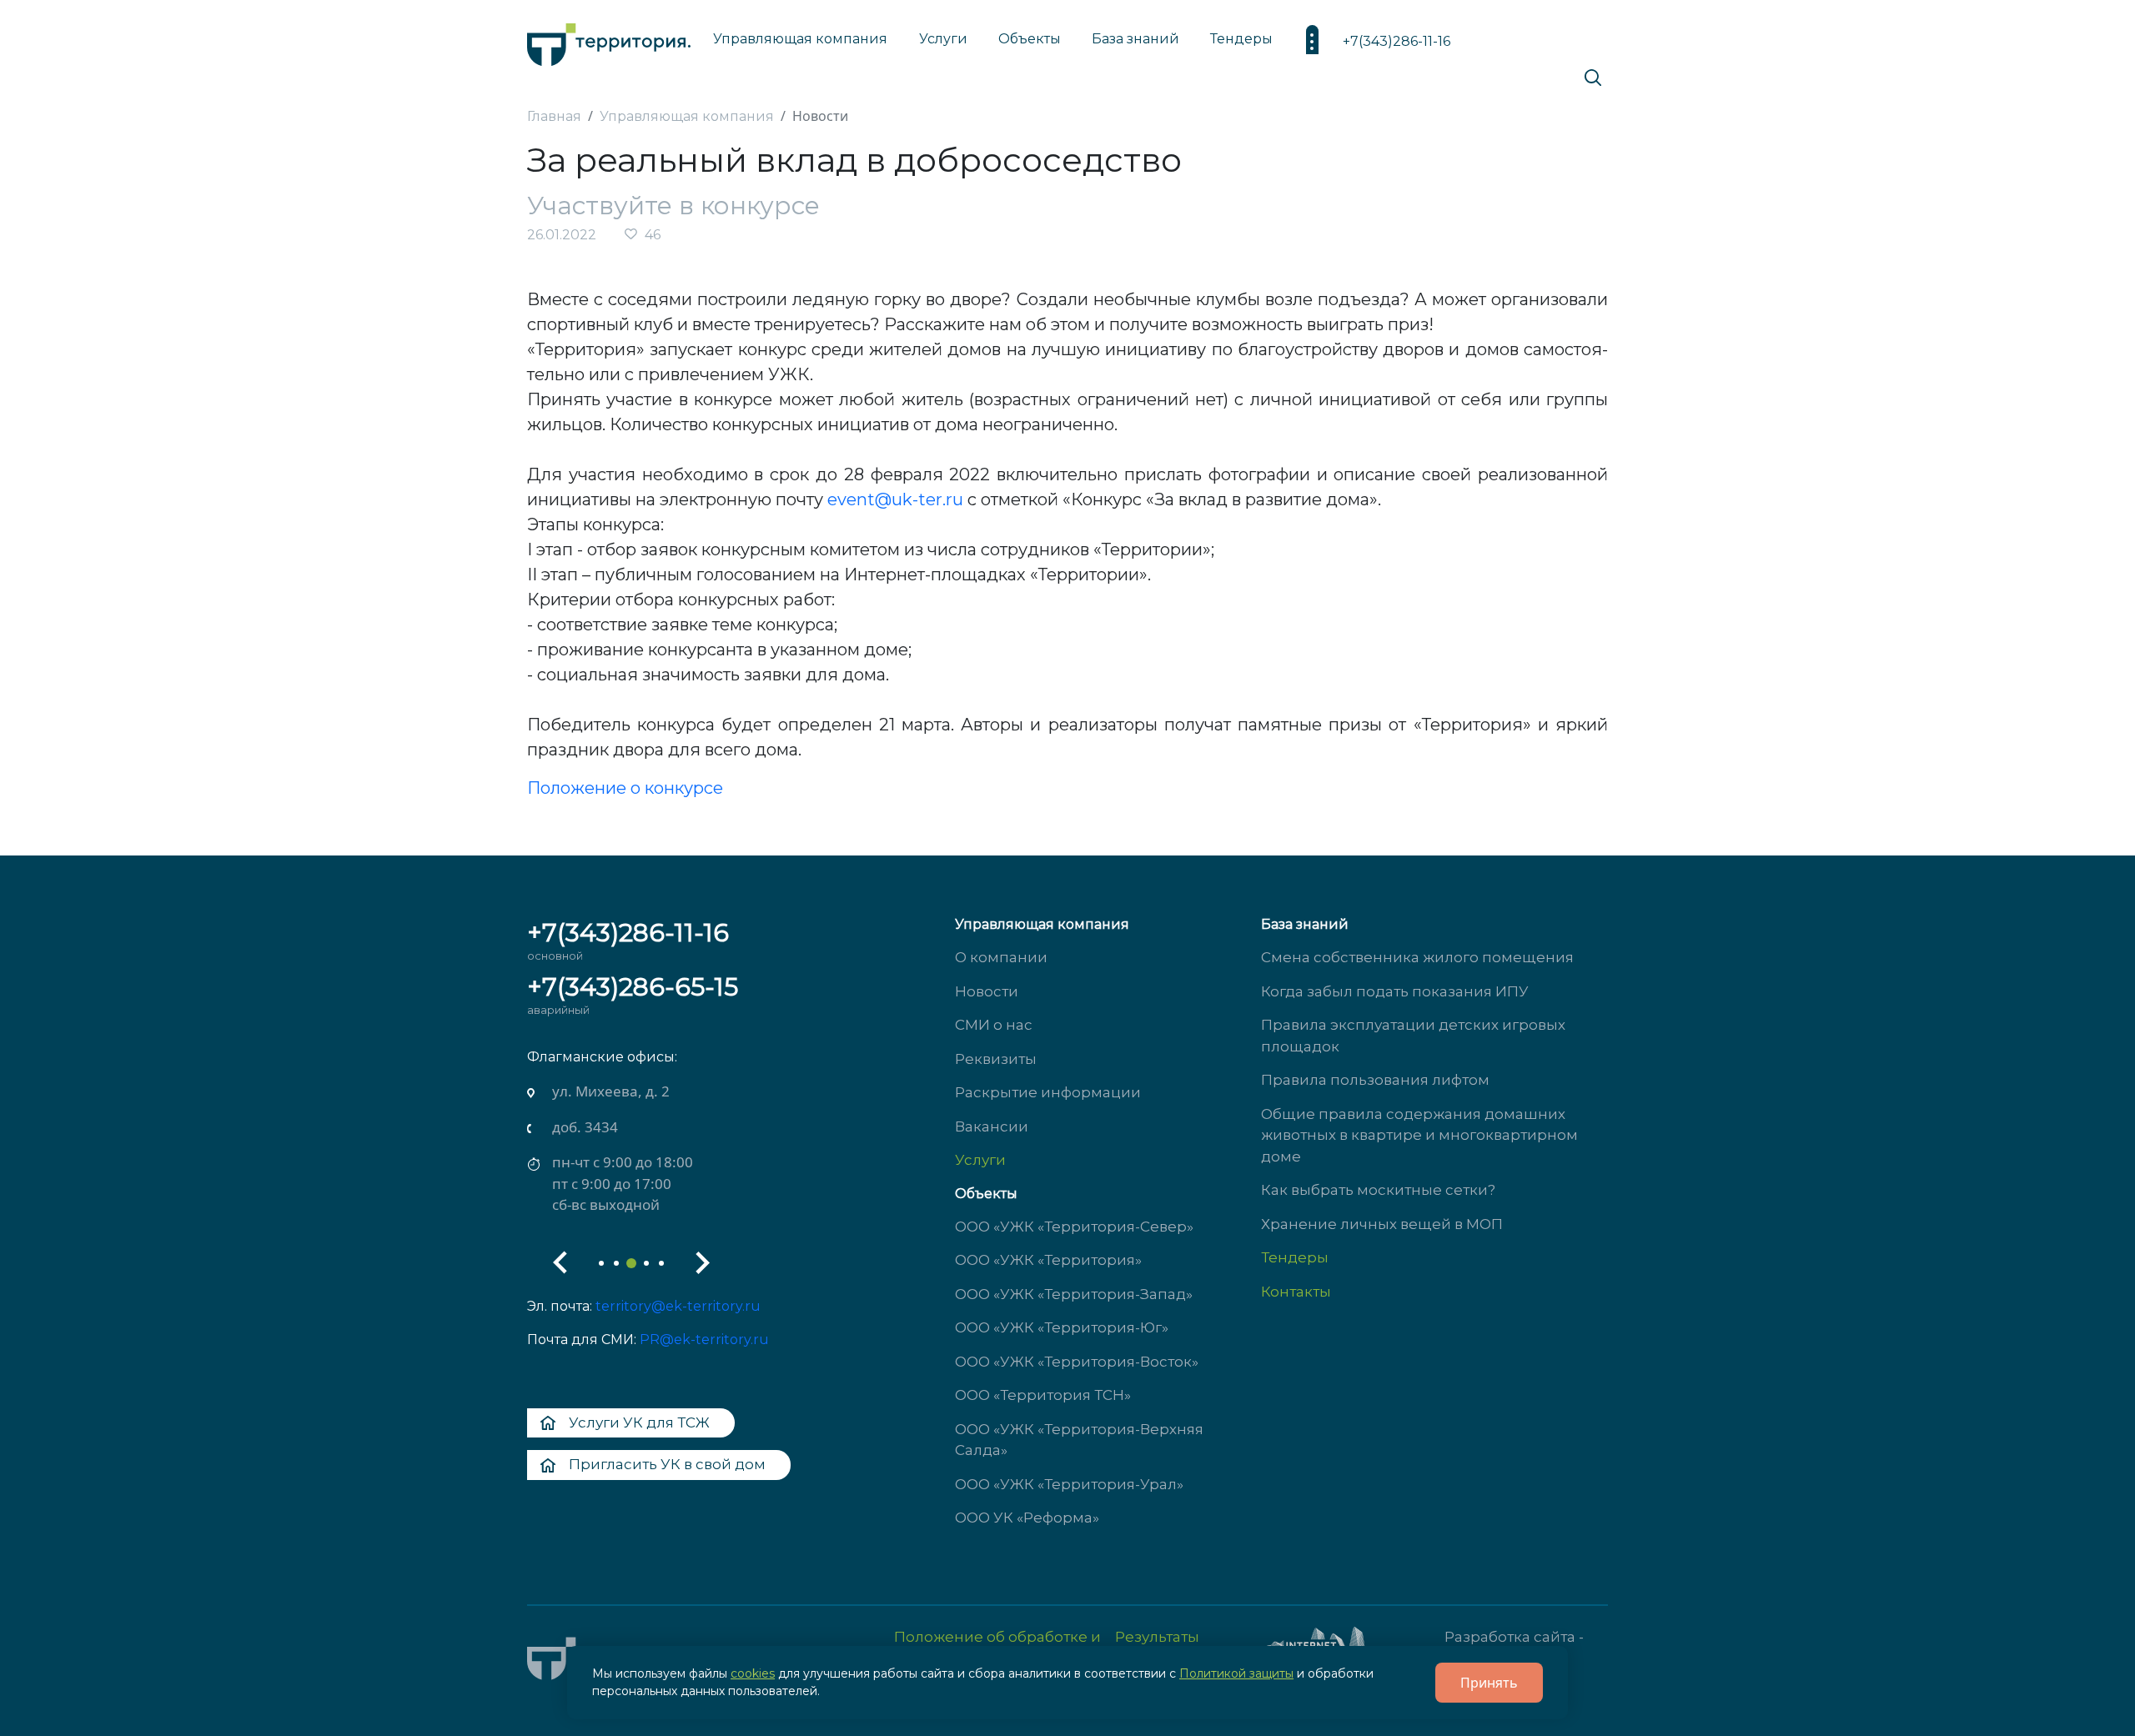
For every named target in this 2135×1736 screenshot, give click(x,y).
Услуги (980, 1160)
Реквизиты (996, 1059)
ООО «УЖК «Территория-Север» (1074, 1227)
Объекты (986, 1194)
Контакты (1296, 1292)
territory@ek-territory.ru (678, 1306)
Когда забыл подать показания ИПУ (1395, 991)
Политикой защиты (1236, 1673)
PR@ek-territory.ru (704, 1340)
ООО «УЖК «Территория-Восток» (1077, 1362)
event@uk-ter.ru (895, 499)
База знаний (1135, 39)
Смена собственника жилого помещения (1417, 957)
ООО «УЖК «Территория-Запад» (1074, 1294)
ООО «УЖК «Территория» (1048, 1260)
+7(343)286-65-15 (633, 987)
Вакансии (992, 1126)
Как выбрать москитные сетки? (1378, 1190)
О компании (1001, 957)
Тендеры (1295, 1257)
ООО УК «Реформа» (1027, 1518)
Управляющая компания (800, 39)
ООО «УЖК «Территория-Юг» (1062, 1327)
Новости (987, 991)
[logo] (609, 40)
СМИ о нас (994, 1025)
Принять (1489, 1683)
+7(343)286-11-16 (1397, 41)
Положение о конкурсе (625, 788)
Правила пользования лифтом (1375, 1080)
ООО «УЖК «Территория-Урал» (1069, 1484)
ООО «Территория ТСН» (1043, 1395)
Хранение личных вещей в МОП (1382, 1224)
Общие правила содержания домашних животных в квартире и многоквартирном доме (1419, 1135)
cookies (753, 1673)
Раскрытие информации (1048, 1092)
